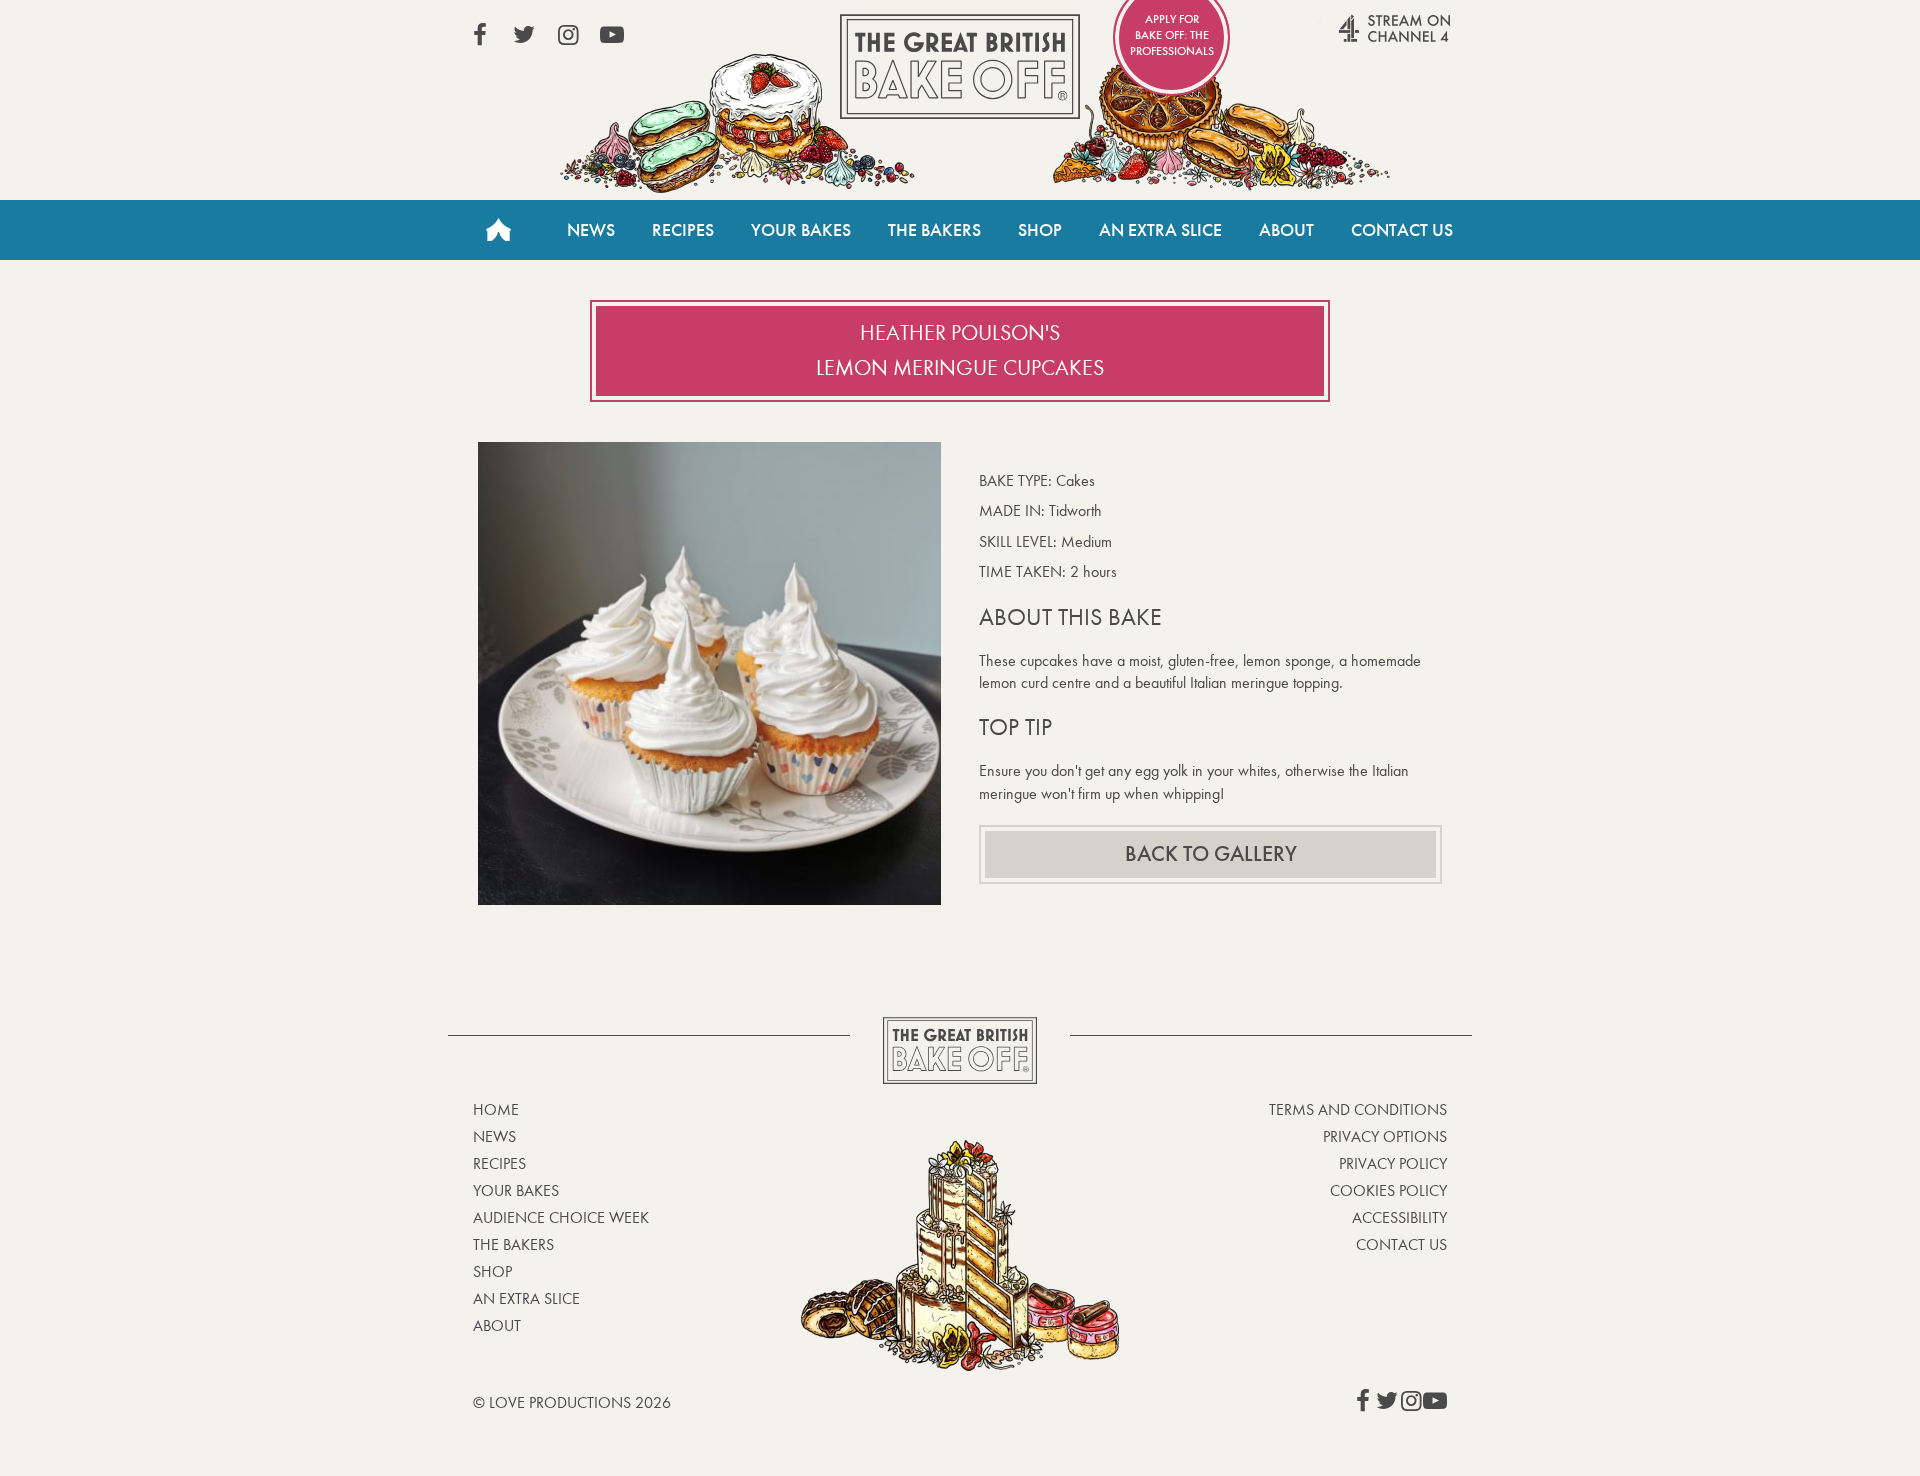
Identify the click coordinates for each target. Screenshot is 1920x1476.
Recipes (683, 230)
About (1286, 230)
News (591, 230)
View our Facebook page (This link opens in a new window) (480, 35)
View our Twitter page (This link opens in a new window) (524, 35)
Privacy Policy (1393, 1163)
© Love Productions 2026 (572, 1402)
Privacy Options (1385, 1136)
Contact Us (1402, 230)
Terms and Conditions (1358, 1109)
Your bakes (516, 1190)
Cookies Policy (1388, 1190)
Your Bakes (801, 230)
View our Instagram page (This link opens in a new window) (568, 35)
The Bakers (934, 230)
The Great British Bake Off (960, 66)
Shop (1040, 230)
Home (498, 230)
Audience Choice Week (561, 1217)
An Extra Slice (1160, 230)
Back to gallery (1211, 854)
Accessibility (1399, 1217)
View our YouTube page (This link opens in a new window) (612, 35)
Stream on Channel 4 (1356, 39)
